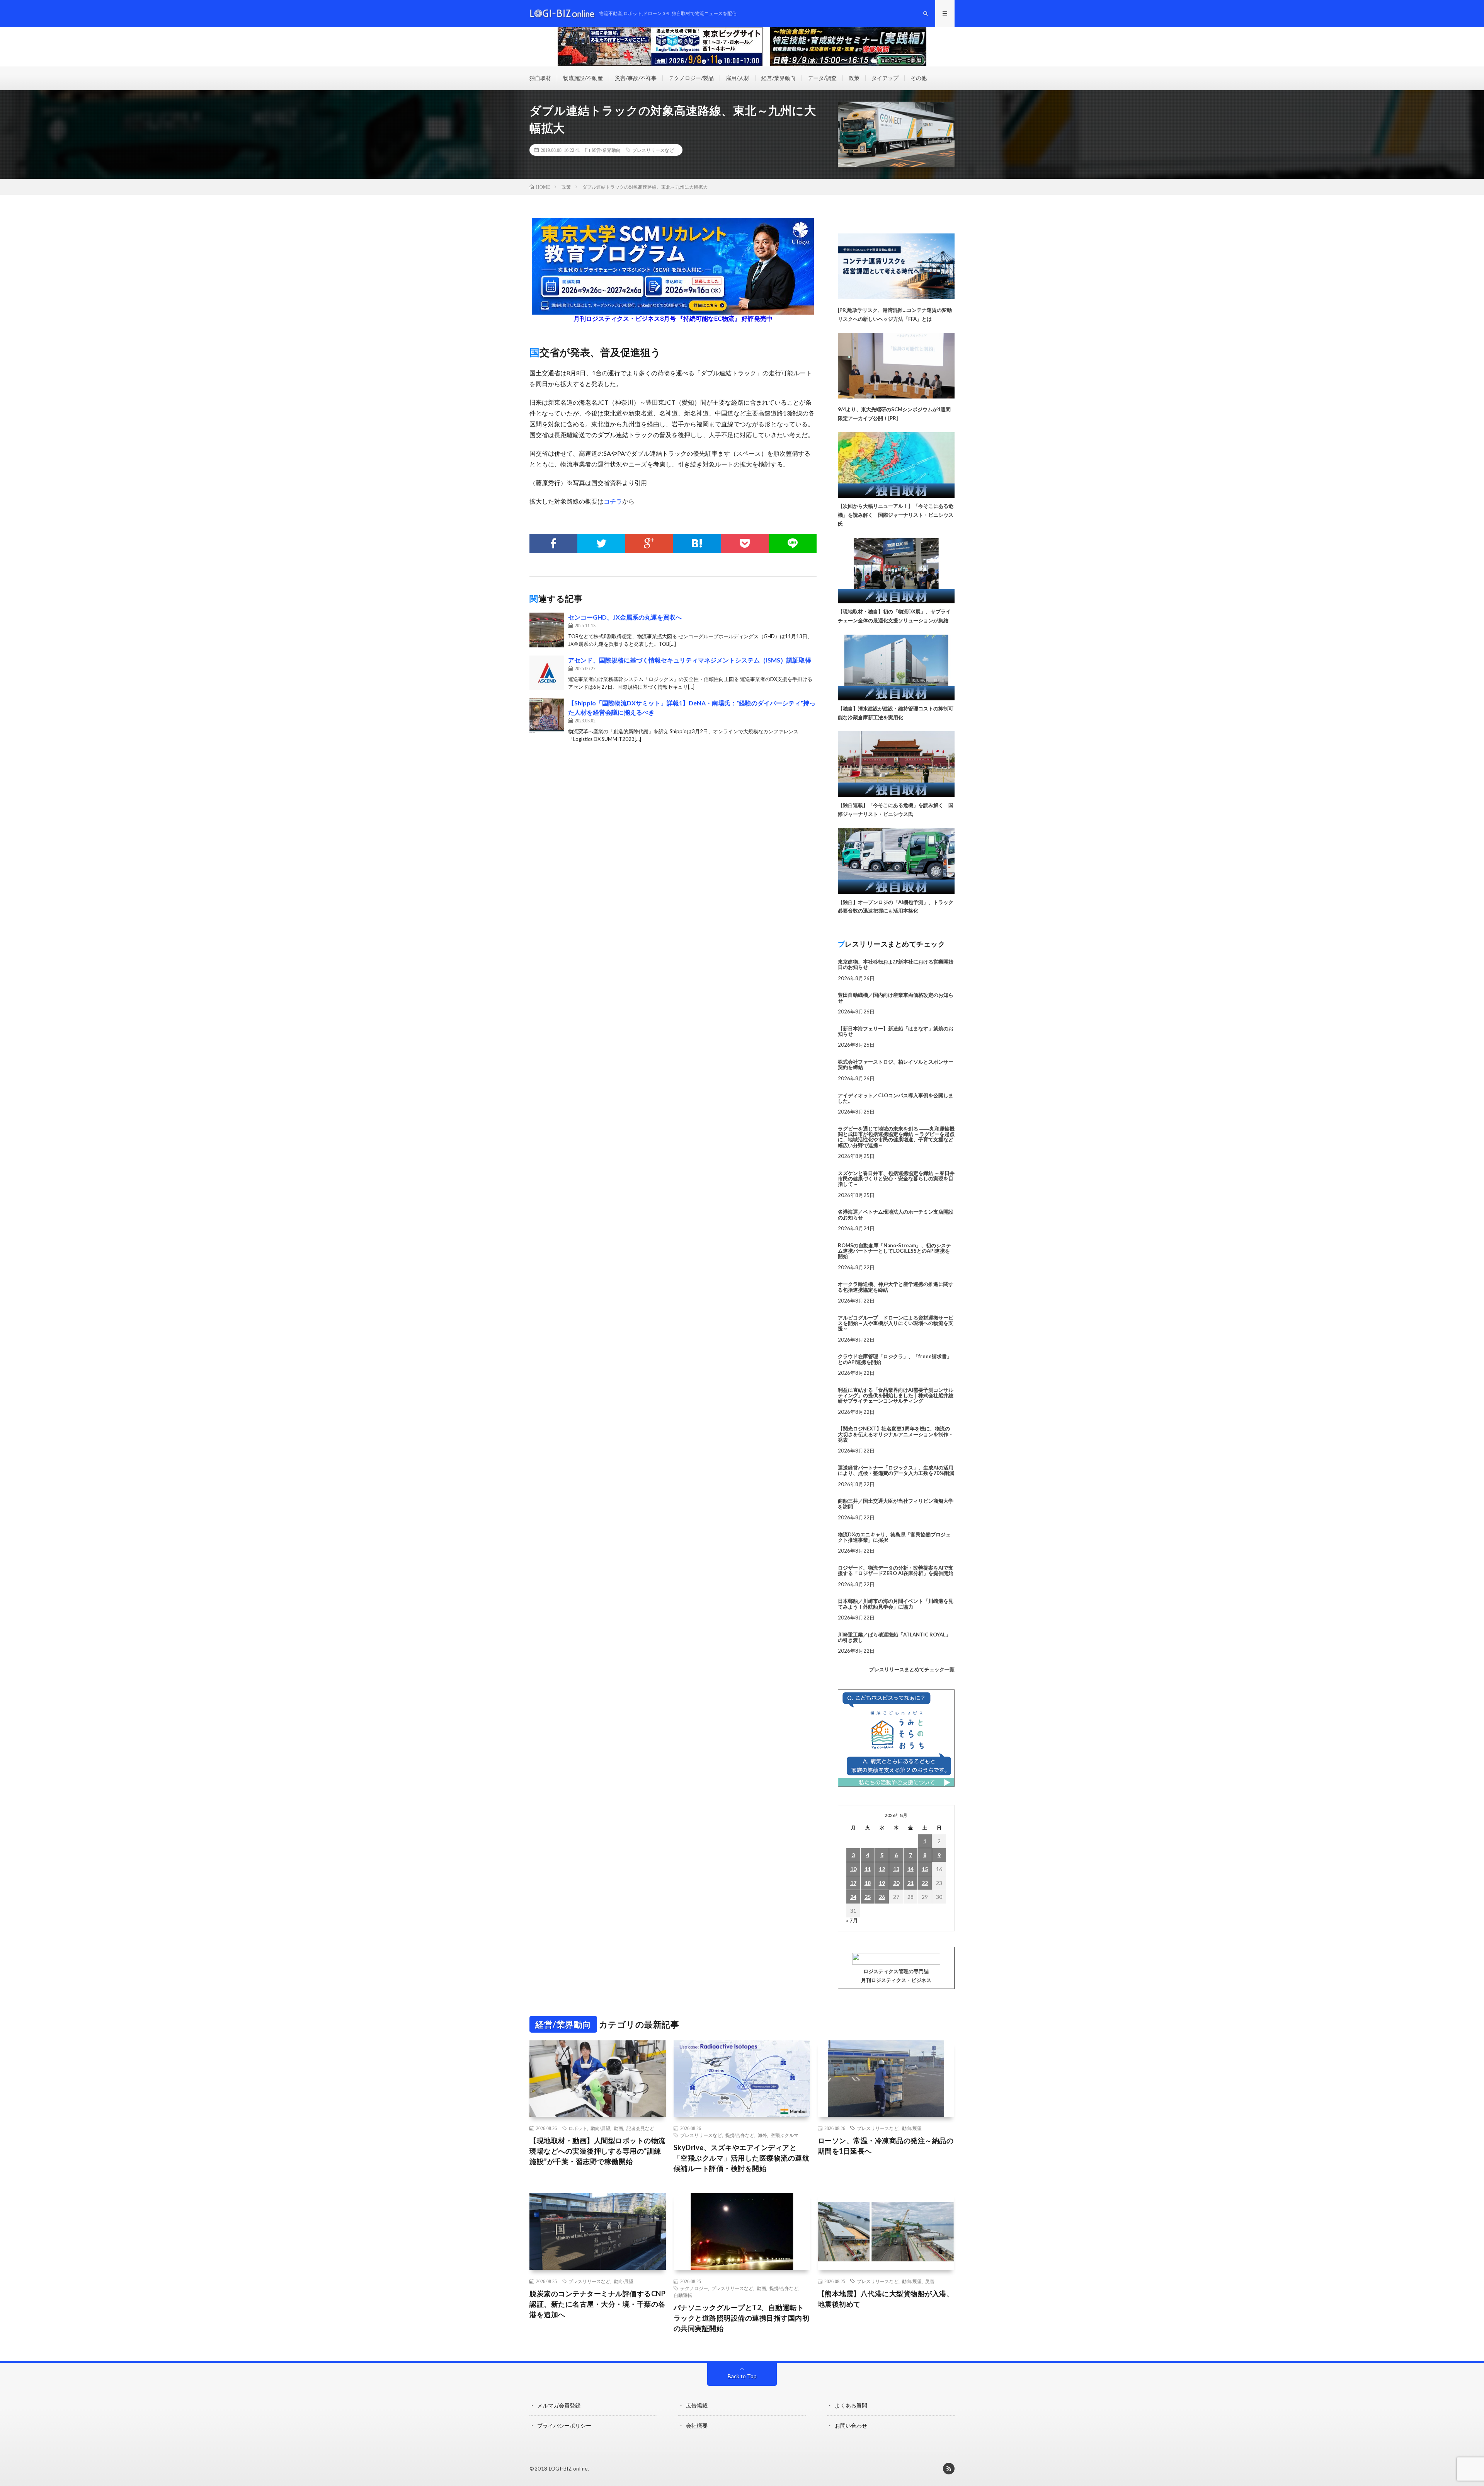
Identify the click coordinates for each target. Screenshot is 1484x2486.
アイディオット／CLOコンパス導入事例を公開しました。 (896, 1098)
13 (896, 1869)
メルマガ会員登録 (559, 2405)
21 (910, 1883)
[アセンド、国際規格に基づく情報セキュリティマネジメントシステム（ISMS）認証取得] (547, 673)
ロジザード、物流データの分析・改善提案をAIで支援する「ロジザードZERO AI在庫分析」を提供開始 (896, 1570)
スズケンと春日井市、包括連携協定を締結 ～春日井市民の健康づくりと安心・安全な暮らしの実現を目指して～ (896, 1179)
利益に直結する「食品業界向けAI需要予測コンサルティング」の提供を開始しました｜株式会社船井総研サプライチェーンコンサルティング (896, 1395)
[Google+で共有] (649, 543)
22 (925, 1883)
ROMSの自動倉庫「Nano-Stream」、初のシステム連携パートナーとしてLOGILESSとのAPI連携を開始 (894, 1251)
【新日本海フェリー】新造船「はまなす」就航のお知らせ (896, 1031)
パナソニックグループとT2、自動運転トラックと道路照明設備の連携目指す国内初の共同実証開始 (742, 2318)
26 (882, 1897)
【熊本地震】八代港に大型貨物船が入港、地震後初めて (886, 2299)
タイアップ (885, 78)
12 (882, 1869)
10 (853, 1869)
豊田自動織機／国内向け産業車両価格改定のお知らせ (896, 998)
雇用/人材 (738, 78)
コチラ (613, 501)
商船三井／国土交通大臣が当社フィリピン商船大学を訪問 (896, 1504)
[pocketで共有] (745, 543)
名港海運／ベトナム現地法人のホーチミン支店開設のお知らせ (896, 1214)
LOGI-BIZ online (568, 2469)
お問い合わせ (851, 2426)
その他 (919, 78)
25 (868, 1897)
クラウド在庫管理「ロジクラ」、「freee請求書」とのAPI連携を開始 (895, 1359)
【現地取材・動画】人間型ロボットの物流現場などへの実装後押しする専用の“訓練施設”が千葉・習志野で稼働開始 (597, 2151)
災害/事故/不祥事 (636, 78)
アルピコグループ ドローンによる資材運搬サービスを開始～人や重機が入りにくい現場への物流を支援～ (896, 1323)
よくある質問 (851, 2405)
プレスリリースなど (653, 150)
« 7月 (852, 1920)
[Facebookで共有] (553, 543)
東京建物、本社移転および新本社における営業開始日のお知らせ (896, 964)
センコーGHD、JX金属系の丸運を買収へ (625, 617)
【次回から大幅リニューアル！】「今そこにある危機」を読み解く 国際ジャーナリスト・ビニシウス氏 (896, 515)
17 (853, 1883)
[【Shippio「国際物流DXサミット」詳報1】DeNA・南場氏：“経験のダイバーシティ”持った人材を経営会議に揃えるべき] (547, 716)
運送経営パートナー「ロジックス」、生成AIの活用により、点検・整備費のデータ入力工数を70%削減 (896, 1470)
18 (868, 1883)
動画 (618, 2128)
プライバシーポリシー (564, 2426)
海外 (762, 2135)
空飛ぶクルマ (785, 2135)
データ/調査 (822, 78)
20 (896, 1883)
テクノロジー (694, 2288)
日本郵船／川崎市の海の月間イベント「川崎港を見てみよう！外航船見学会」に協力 (896, 1604)
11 (868, 1869)
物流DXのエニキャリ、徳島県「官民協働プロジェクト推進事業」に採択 (894, 1537)
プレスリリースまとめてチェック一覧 (912, 1669)
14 (910, 1869)
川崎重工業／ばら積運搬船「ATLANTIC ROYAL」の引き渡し (894, 1637)
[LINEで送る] (793, 543)
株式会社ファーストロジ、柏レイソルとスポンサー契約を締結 (896, 1064)
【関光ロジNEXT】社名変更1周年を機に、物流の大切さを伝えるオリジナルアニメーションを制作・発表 (896, 1434)
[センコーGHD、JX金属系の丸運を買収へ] (547, 630)
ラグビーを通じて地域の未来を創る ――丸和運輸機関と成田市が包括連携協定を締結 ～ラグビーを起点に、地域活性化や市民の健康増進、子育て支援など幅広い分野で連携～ (896, 1137)
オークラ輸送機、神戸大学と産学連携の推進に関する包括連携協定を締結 (896, 1287)
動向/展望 (600, 2128)
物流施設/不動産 (583, 78)
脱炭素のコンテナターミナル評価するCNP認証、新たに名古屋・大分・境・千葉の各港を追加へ (597, 2304)
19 (882, 1883)
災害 (930, 2281)
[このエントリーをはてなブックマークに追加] (697, 543)
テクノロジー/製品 (691, 78)
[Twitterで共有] (601, 543)
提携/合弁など (740, 2135)
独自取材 (540, 78)
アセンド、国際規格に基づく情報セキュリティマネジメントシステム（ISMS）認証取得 (690, 660)
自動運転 (683, 2295)
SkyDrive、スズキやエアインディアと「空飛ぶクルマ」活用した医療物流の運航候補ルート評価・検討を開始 (742, 2158)
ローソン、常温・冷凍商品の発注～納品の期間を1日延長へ (886, 2146)
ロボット (578, 2128)
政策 (854, 78)
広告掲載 (697, 2405)
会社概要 (697, 2426)
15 (925, 1869)
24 (853, 1897)
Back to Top (742, 2376)
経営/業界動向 (779, 78)
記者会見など (640, 2128)
